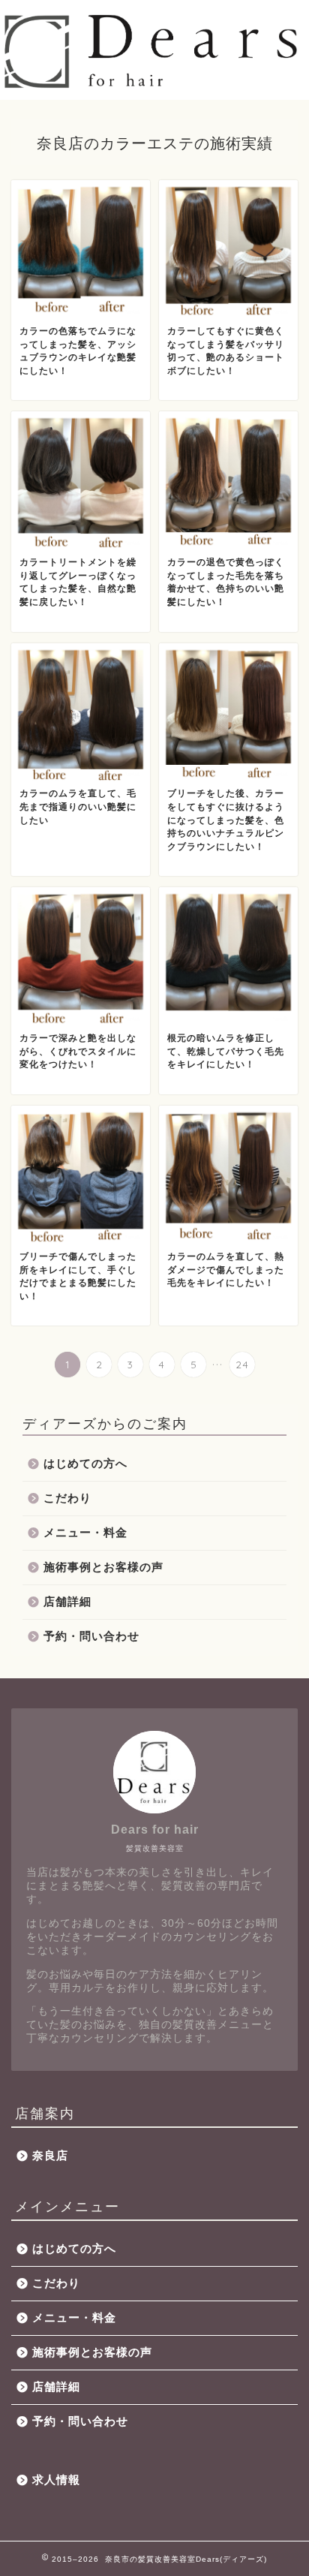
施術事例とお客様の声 (103, 1567)
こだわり (67, 1498)
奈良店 (50, 2155)
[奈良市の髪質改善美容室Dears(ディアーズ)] (154, 86)
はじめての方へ (85, 1463)
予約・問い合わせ (91, 1636)
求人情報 (56, 2480)
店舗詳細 (67, 1601)
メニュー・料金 (85, 1532)
